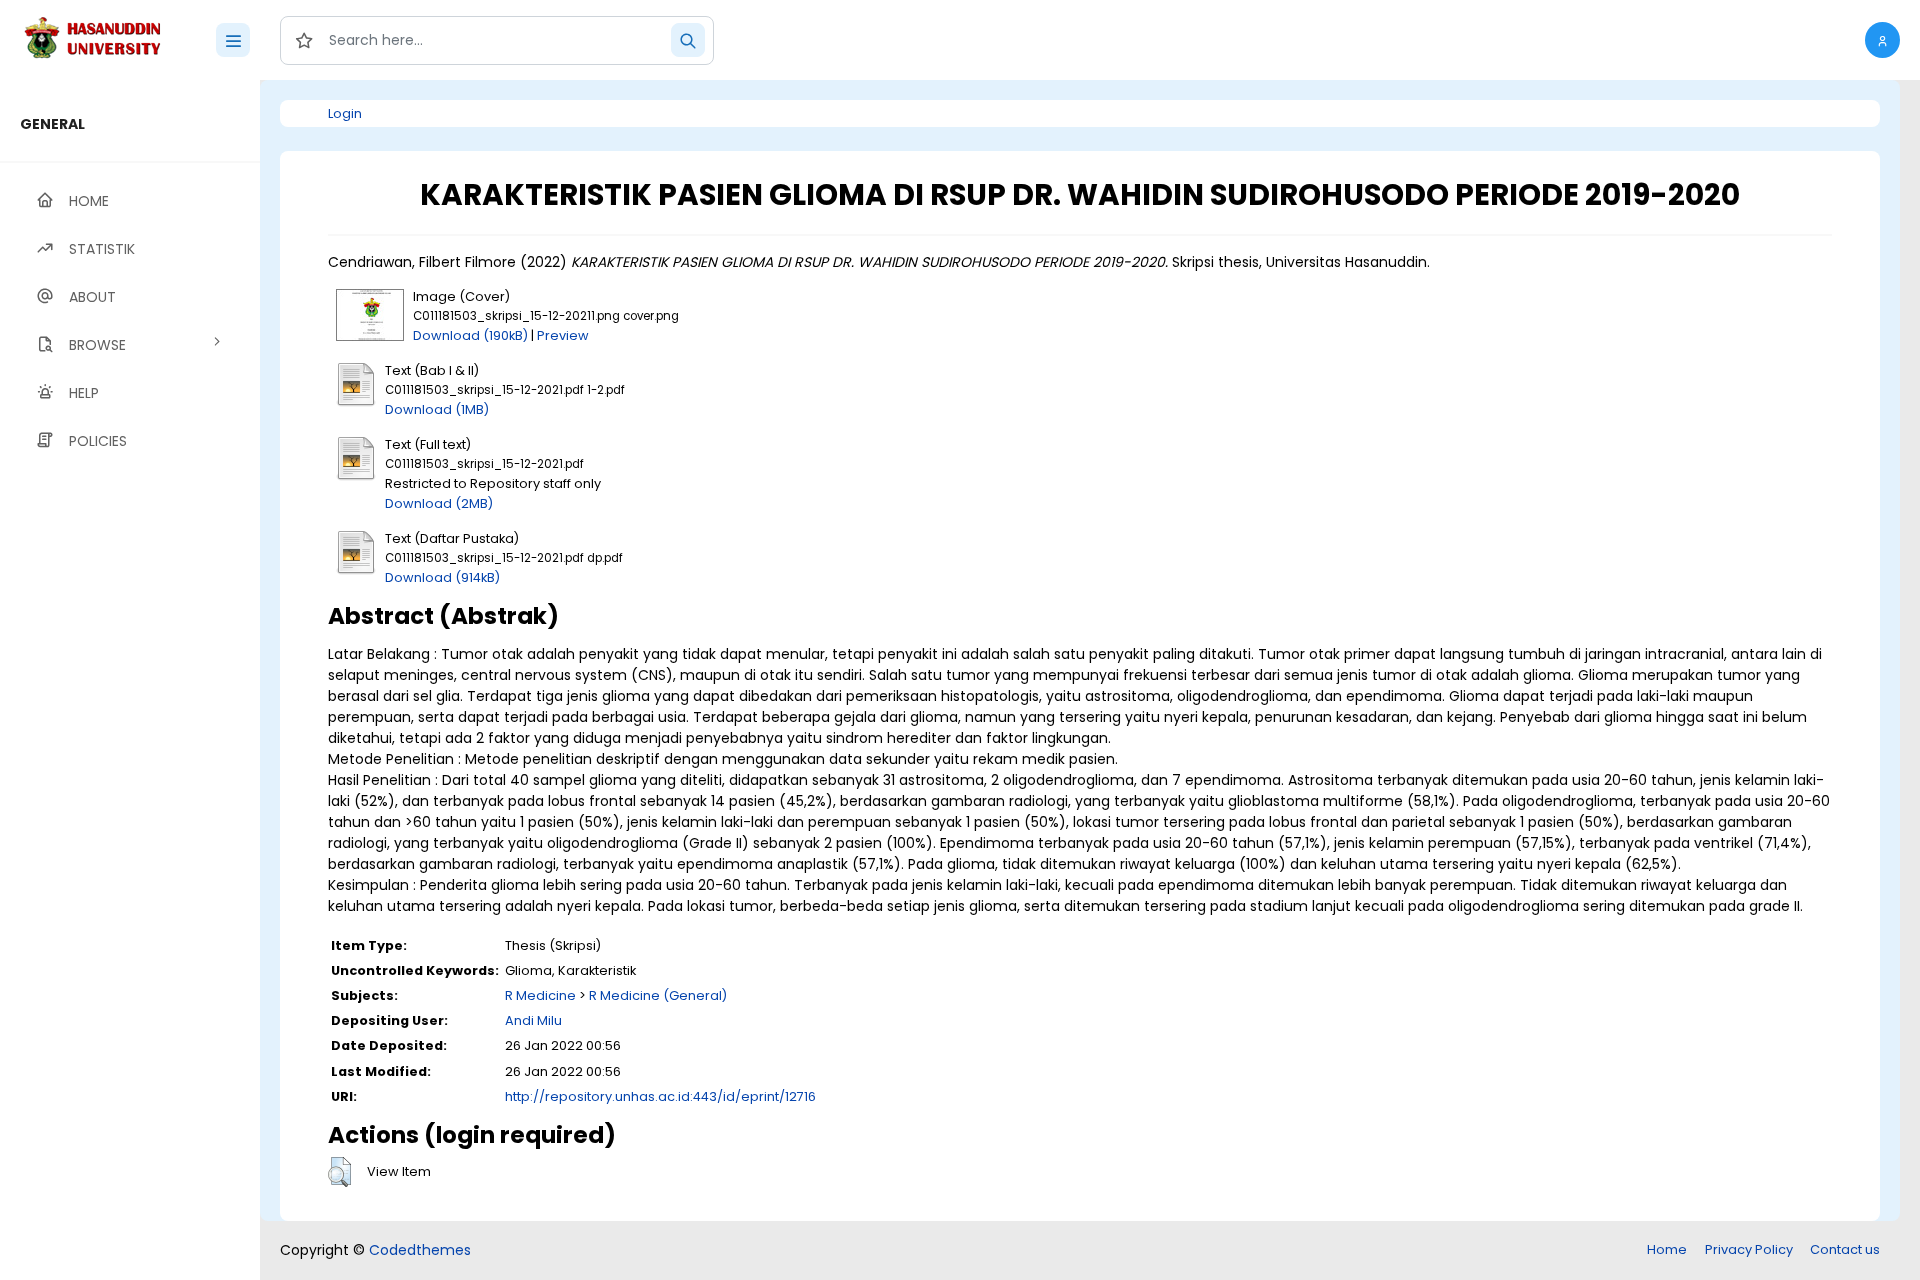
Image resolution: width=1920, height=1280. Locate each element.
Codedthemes (420, 1250)
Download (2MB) (439, 503)
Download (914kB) (442, 577)
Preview (563, 335)
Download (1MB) (437, 409)
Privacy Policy (1749, 1249)
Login (345, 113)
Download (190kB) (470, 335)
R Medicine (540, 995)
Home (1667, 1249)
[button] (1882, 40)
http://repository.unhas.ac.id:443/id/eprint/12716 (660, 1096)
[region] (130, 680)
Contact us (1845, 1249)
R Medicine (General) (658, 995)
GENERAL (52, 124)
